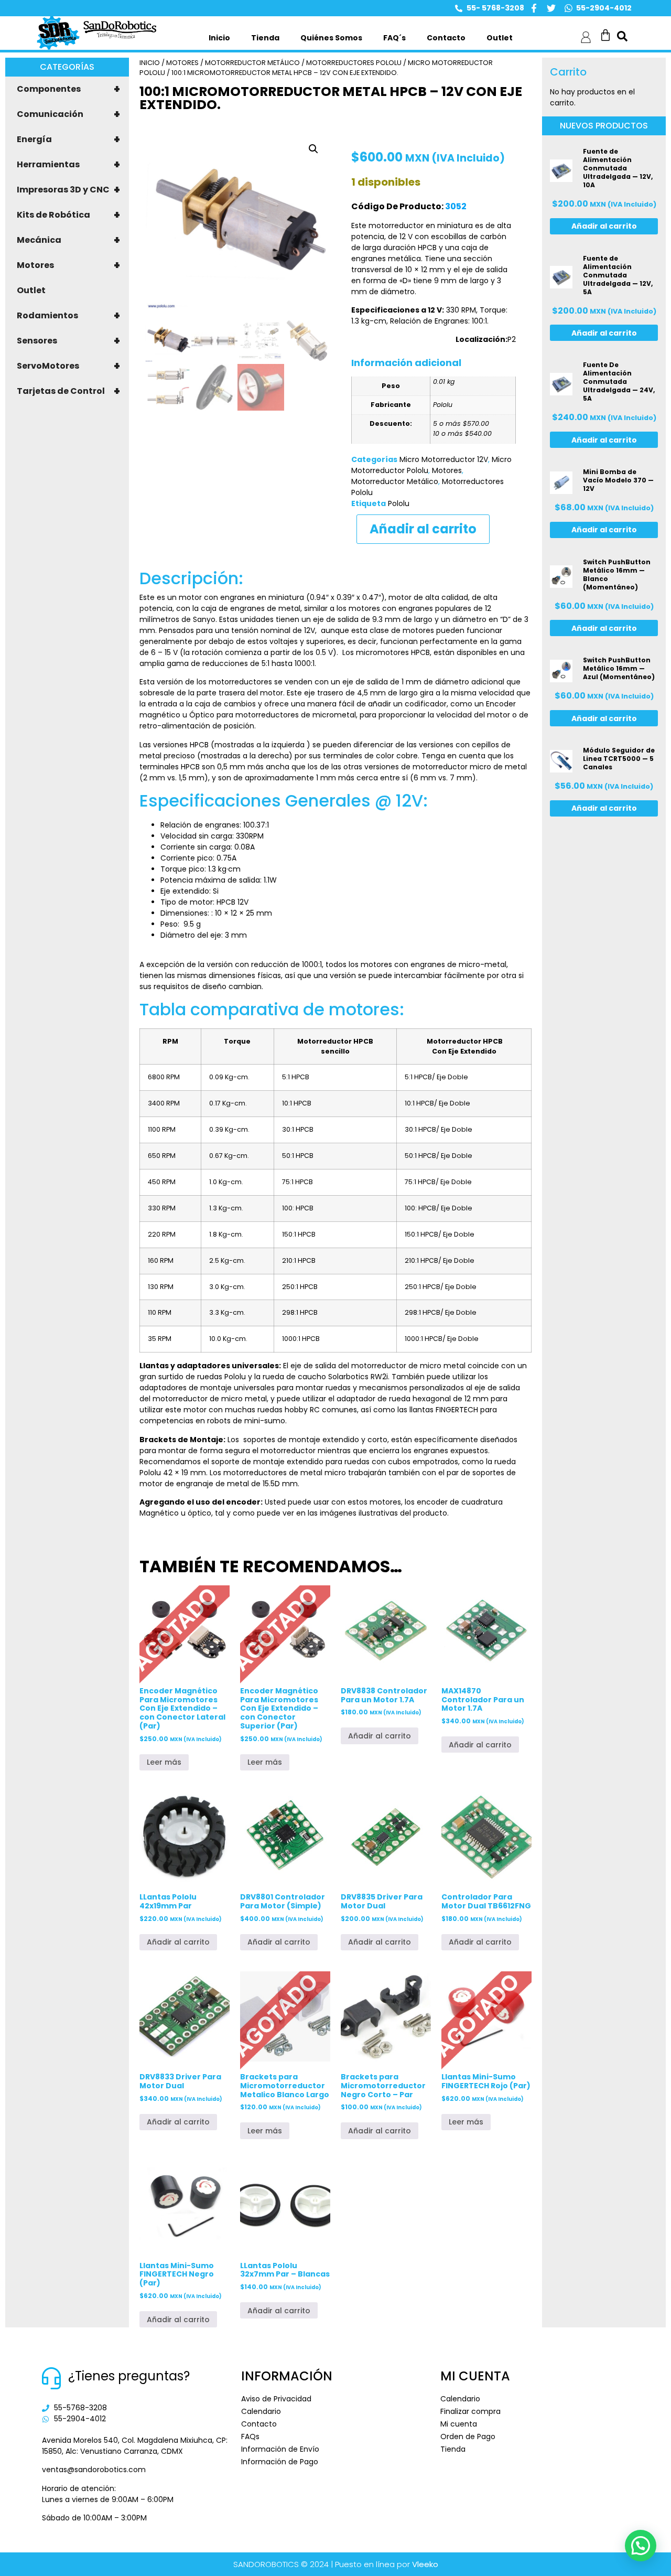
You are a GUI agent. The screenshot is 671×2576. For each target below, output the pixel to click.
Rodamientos (68, 316)
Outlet (500, 38)
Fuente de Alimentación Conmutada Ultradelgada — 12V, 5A (618, 275)
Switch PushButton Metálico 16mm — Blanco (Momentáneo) (617, 575)
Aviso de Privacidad (276, 2399)
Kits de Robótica (68, 215)
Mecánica (68, 240)
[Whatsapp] (569, 8)
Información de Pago (280, 2462)
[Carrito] (605, 35)
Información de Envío (280, 2449)
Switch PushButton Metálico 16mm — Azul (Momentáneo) (619, 668)
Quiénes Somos (331, 38)
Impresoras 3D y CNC (68, 190)
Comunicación (68, 114)
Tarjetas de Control (68, 391)
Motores (68, 265)
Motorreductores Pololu (354, 63)
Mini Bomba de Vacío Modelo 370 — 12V (618, 480)
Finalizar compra (470, 2411)
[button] (313, 149)
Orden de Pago (468, 2437)
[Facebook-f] (534, 8)
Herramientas (68, 165)
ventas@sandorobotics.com (94, 2470)
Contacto (446, 38)
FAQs (250, 2437)
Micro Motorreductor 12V (444, 459)
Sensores (68, 341)
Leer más (164, 1762)
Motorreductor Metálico (252, 63)
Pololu (399, 503)
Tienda (265, 38)
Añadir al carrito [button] (380, 1736)
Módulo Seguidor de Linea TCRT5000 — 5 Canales (619, 759)
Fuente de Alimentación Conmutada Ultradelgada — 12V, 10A (618, 168)
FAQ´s (394, 38)
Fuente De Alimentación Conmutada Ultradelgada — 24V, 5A (619, 382)
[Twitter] (551, 8)
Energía (68, 139)
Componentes (68, 89)
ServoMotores (68, 366)
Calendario (261, 2411)
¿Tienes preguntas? (129, 2376)
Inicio (219, 38)
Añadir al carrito (423, 529)
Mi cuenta (459, 2424)
